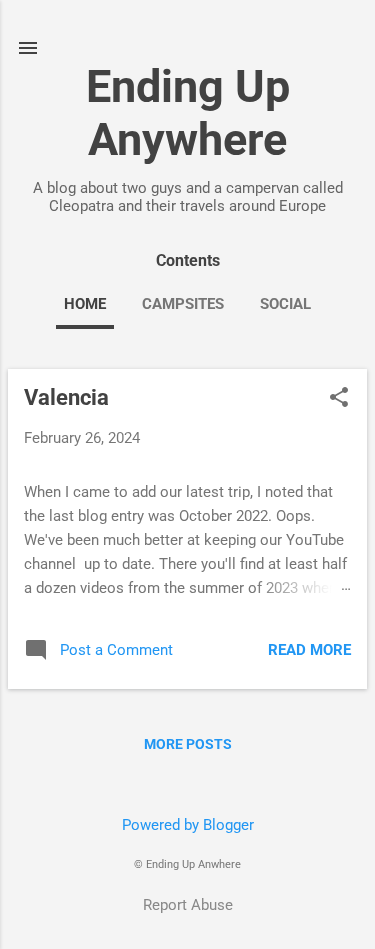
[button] (339, 399)
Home (85, 304)
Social (285, 304)
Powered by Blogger (188, 825)
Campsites (183, 304)
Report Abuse (188, 905)
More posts (188, 744)
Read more (309, 650)
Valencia (66, 397)
